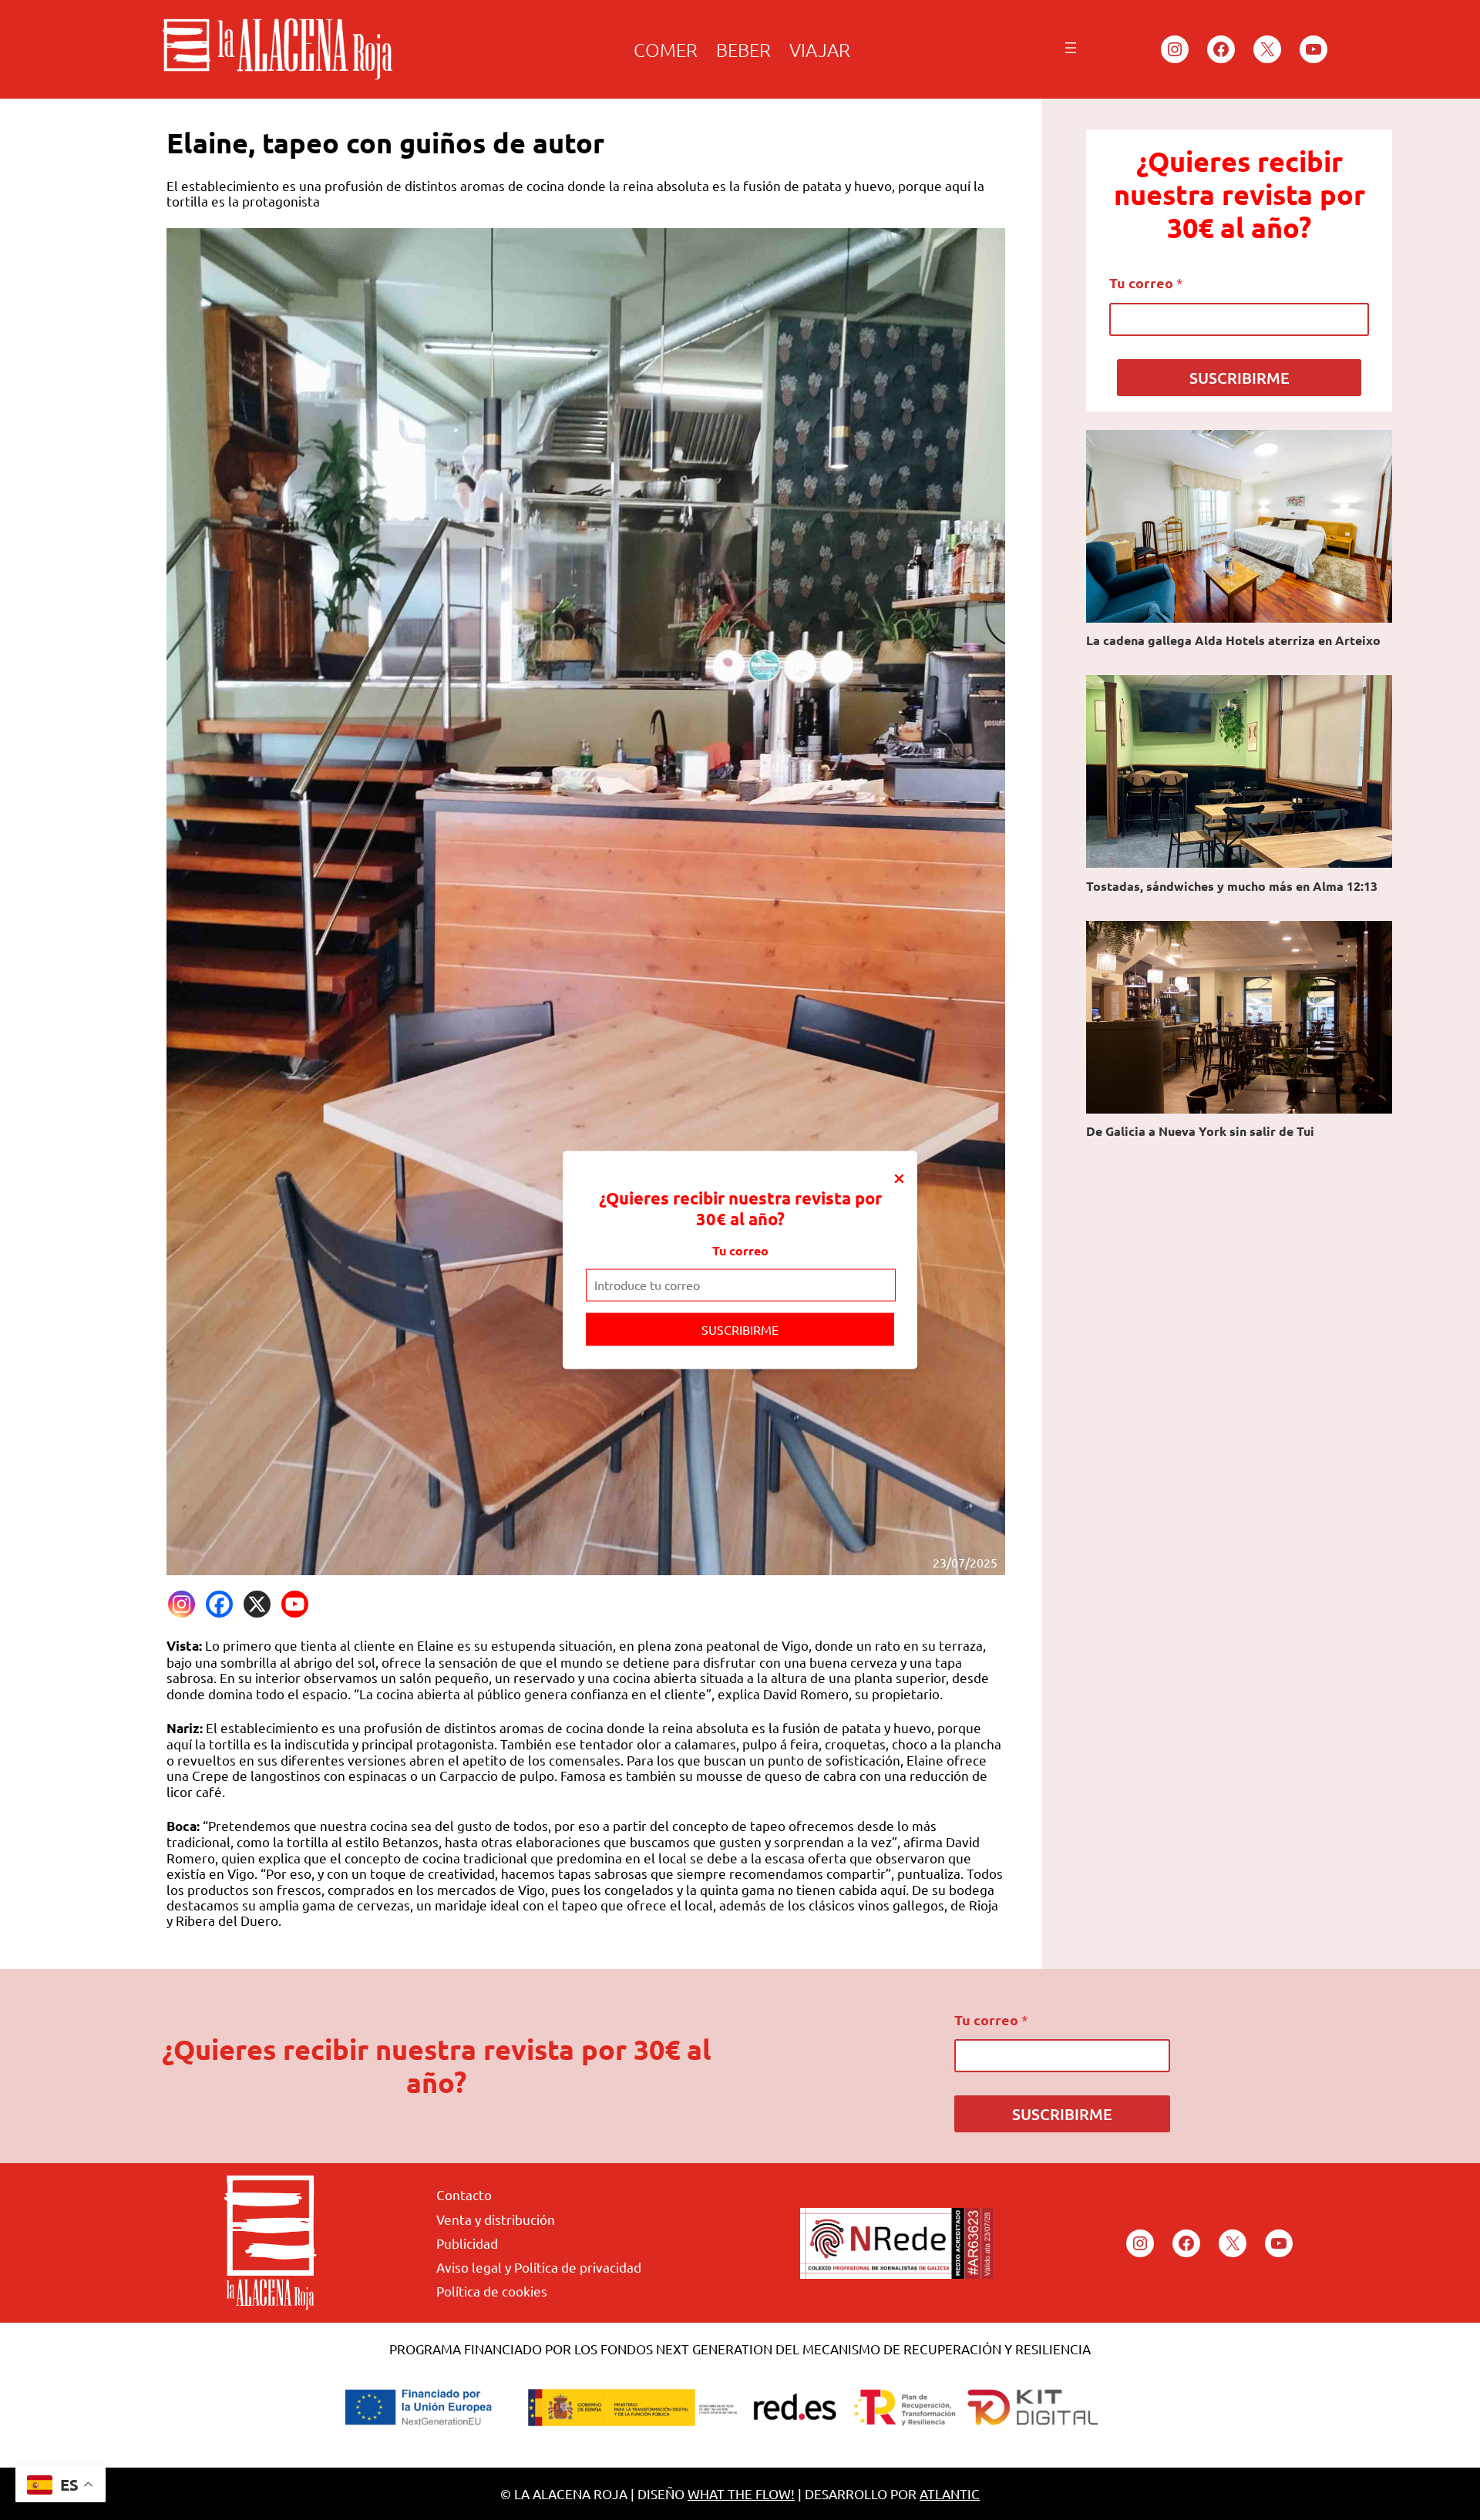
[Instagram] (182, 1604)
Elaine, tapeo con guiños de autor (385, 143)
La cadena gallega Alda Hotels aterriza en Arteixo (1233, 640)
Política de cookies (492, 2291)
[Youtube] (295, 1604)
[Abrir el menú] (1071, 48)
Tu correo (740, 1250)
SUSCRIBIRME (740, 1329)
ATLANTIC (950, 2493)
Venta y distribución (496, 2219)
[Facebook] (219, 1604)
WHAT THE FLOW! (741, 2493)
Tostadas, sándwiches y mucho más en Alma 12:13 (1232, 886)
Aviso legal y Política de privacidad (539, 2267)
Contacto (464, 2194)
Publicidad (467, 2243)
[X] (257, 1604)
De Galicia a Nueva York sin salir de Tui (1200, 1131)
